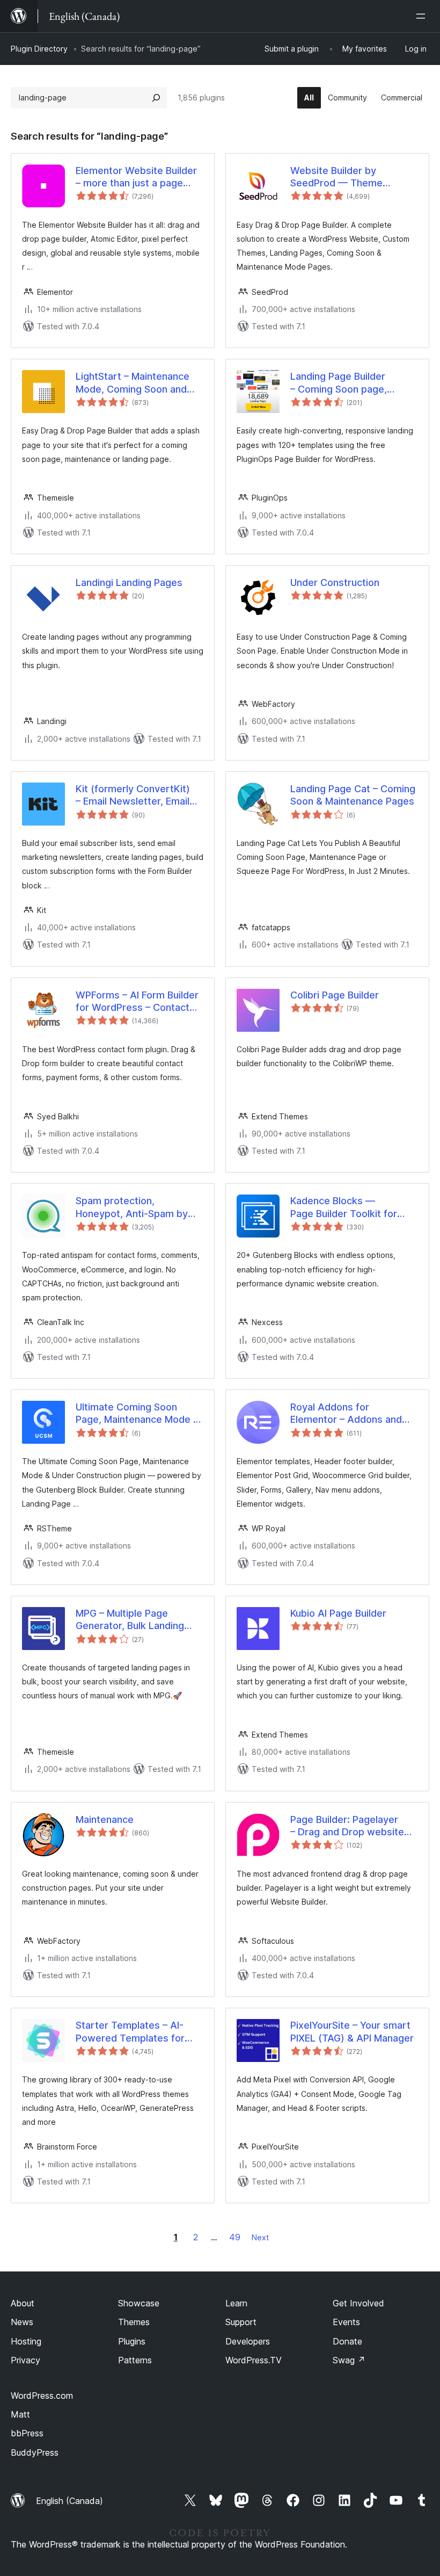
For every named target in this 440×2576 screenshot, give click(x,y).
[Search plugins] (156, 98)
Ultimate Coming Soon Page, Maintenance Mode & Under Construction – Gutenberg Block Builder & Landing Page (138, 1414)
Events (346, 2322)
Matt (20, 2414)
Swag (349, 2360)
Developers (248, 2341)
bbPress (27, 2433)
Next (260, 2237)
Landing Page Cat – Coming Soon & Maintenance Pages (353, 795)
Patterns (135, 2360)
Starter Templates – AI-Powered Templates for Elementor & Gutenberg (130, 2032)
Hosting (26, 2341)
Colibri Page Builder (335, 995)
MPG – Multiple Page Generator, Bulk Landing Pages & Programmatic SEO (139, 1620)
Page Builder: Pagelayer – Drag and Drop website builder (347, 1826)
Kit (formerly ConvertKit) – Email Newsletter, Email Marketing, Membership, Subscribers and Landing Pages (133, 795)
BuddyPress (35, 2452)
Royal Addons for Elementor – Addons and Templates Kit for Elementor (346, 1414)
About (23, 2303)
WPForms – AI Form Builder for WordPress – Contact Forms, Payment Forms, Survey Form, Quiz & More (137, 1002)
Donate (347, 2341)
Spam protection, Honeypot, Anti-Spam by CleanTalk (132, 1207)
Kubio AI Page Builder (338, 1613)
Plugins (132, 2341)
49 (235, 2237)
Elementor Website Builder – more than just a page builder (136, 177)
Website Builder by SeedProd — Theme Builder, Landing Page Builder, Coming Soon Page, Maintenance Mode (353, 177)
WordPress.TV (254, 2360)
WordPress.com (42, 2396)
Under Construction (335, 583)
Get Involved (358, 2303)
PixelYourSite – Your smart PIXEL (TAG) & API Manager (352, 2031)
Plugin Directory (39, 49)
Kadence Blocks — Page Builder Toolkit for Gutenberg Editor (344, 1207)
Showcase (139, 2303)
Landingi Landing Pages (129, 583)
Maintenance (105, 1819)
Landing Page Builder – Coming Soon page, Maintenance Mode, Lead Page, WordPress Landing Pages (349, 383)
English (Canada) (69, 2501)
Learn (236, 2303)
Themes (134, 2322)
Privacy (25, 2360)
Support (241, 2322)
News (22, 2322)
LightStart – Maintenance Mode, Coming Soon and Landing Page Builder (133, 383)
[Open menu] (423, 16)
